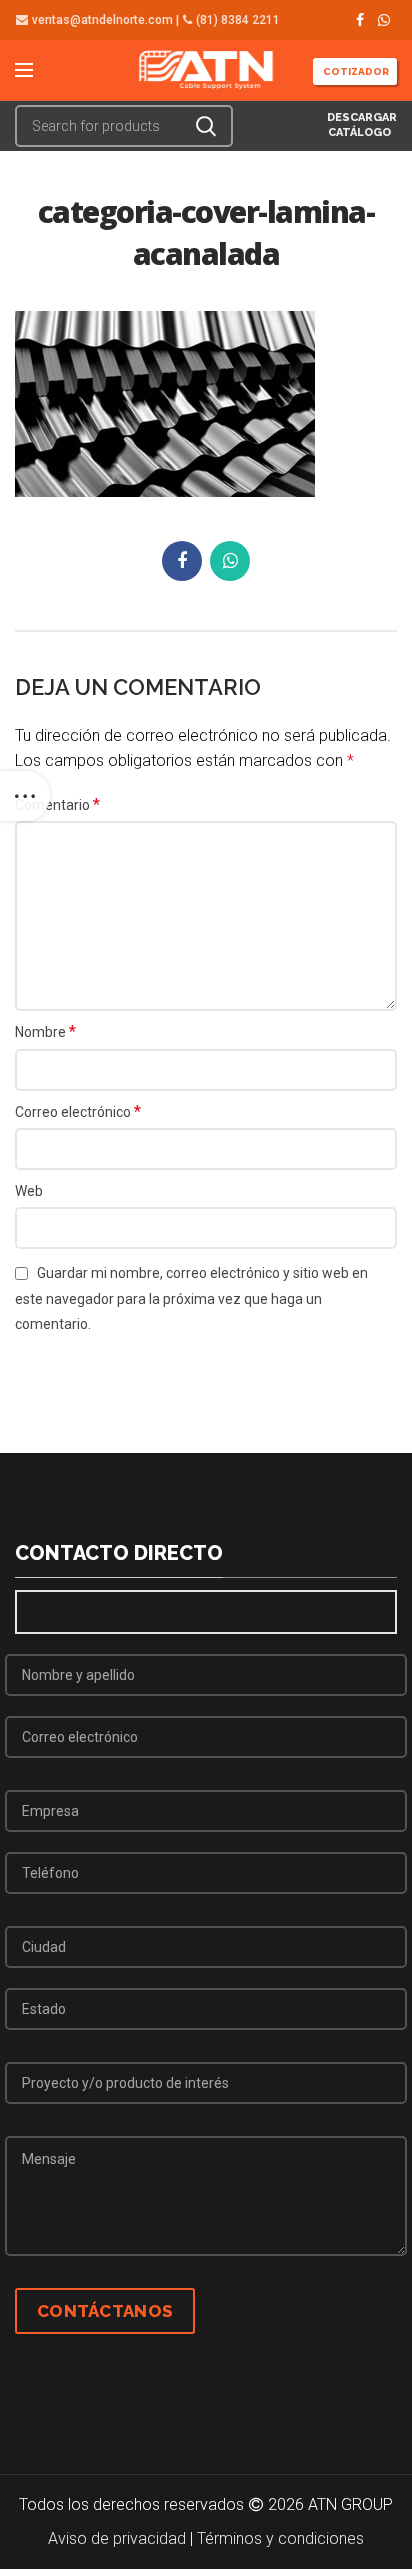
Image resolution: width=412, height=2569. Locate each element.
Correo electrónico (78, 1111)
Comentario (57, 804)
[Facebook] (360, 20)
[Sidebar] (25, 796)
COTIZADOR (355, 71)
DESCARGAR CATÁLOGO (360, 125)
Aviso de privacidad (117, 2538)
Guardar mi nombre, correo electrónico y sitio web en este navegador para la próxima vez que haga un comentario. (191, 1298)
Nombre (45, 1031)
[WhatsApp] (384, 20)
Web (29, 1191)
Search (206, 126)
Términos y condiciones (280, 2538)
